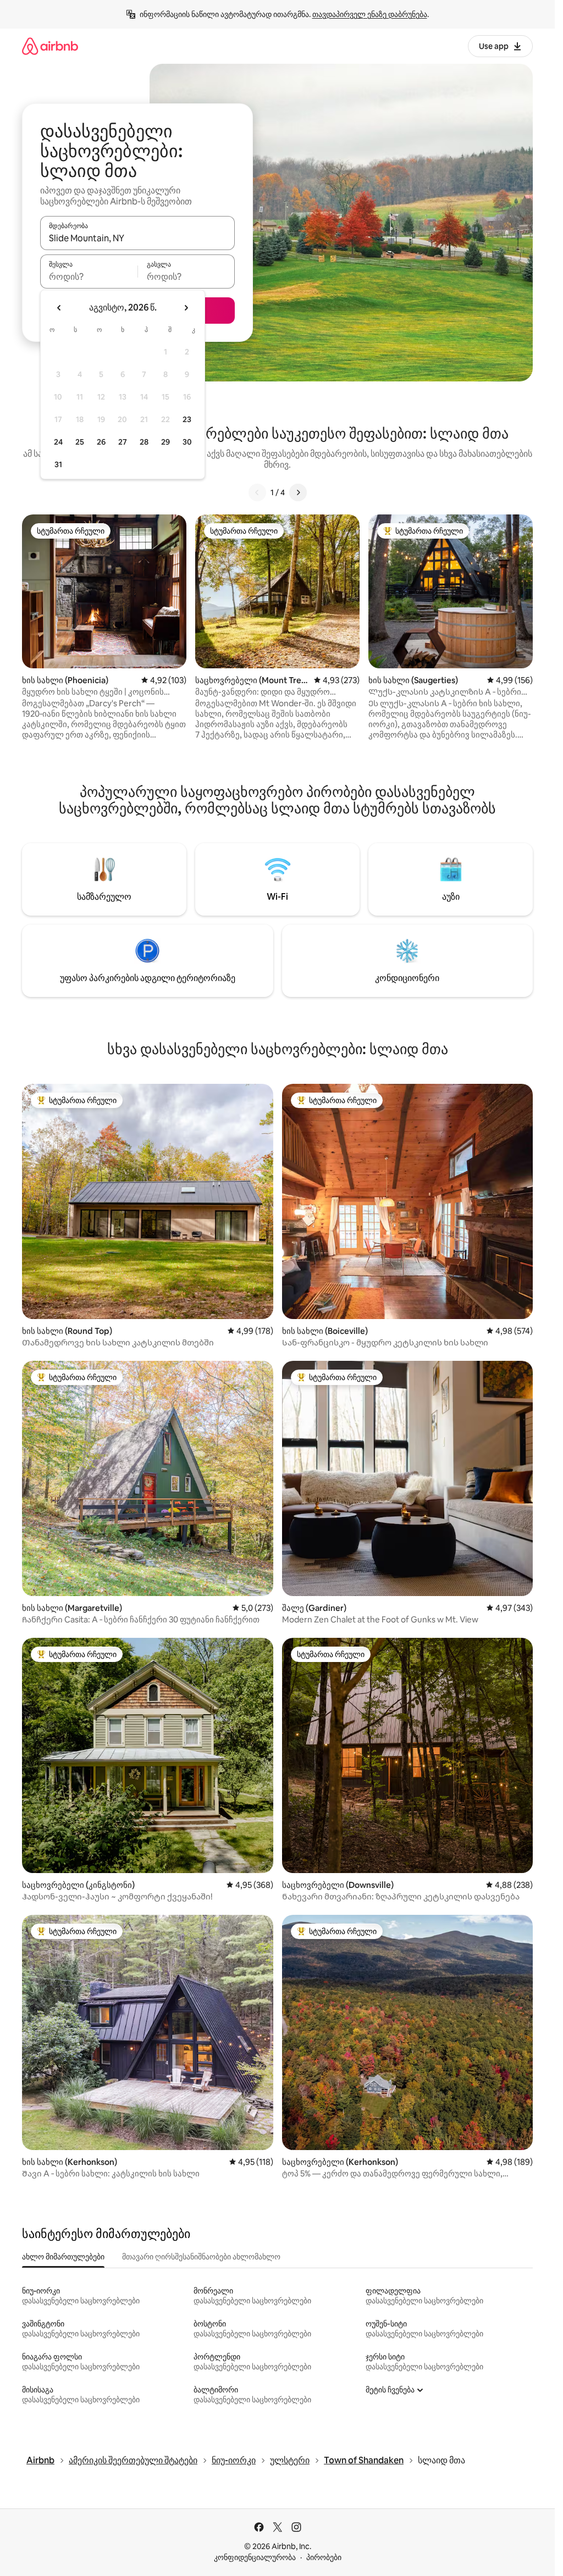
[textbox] (89, 276)
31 (58, 464)
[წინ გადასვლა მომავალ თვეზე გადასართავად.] (186, 308)
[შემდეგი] (298, 492)
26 (101, 442)
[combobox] (137, 238)
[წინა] (257, 492)
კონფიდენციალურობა (255, 2557)
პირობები (324, 2557)
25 (80, 442)
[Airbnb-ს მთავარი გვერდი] (50, 46)
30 (187, 442)
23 (187, 419)
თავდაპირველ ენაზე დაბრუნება (370, 14)
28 (144, 442)
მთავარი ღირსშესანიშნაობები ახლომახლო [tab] (201, 2257)
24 (58, 442)
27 (123, 442)
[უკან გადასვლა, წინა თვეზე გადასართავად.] (59, 308)
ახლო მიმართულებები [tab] (63, 2257)
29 (165, 442)
